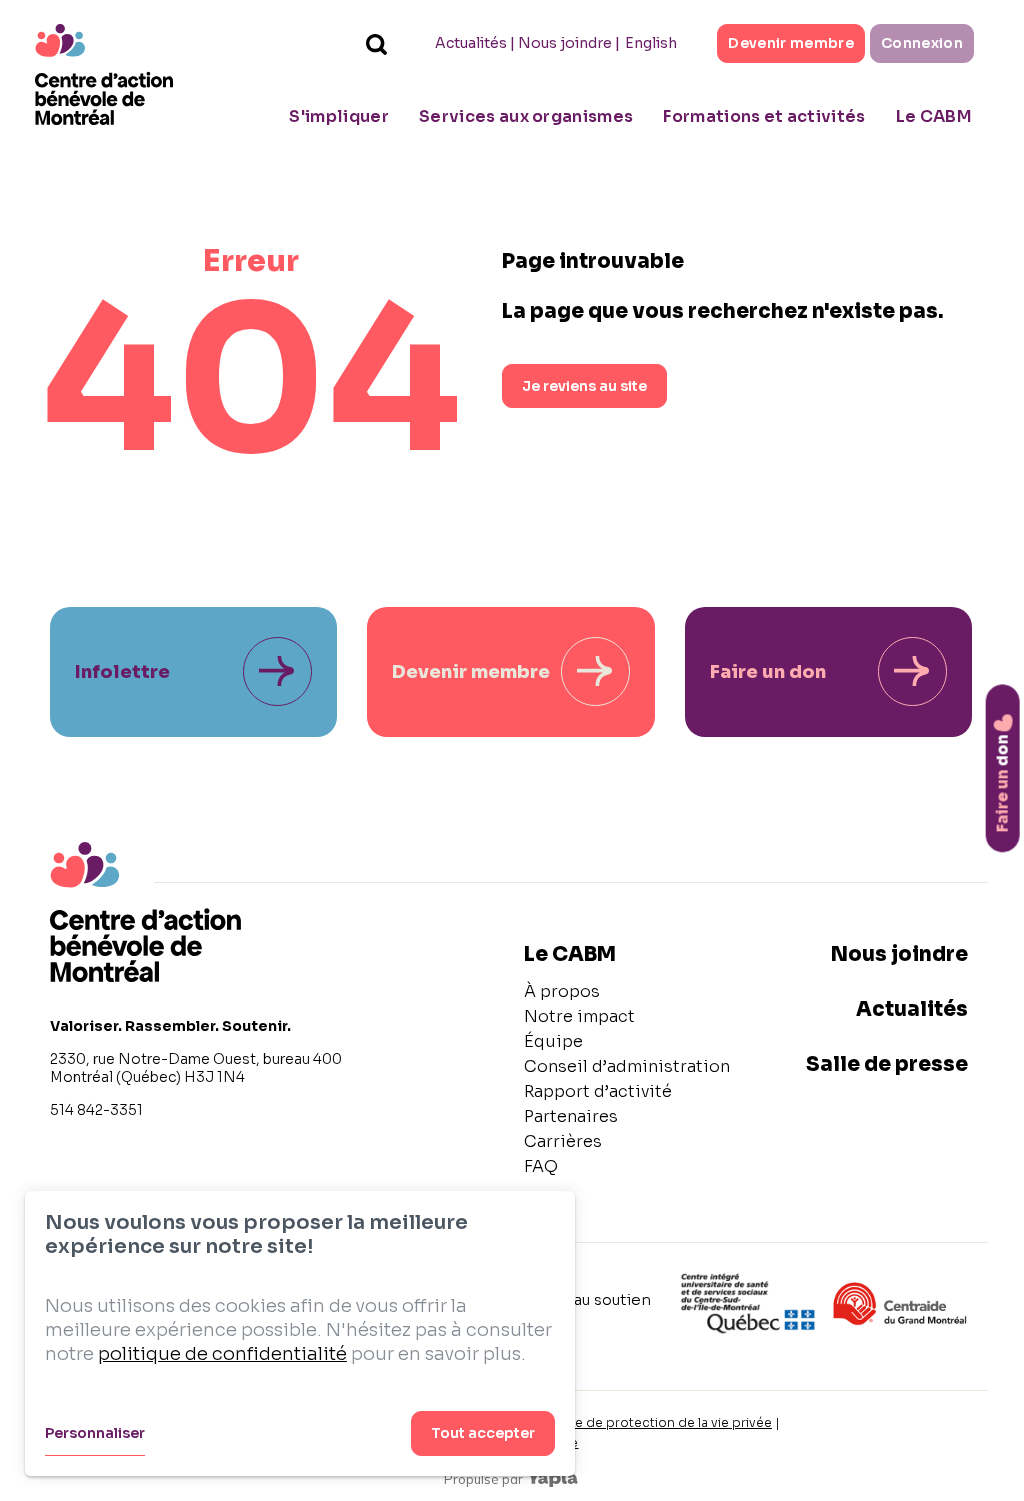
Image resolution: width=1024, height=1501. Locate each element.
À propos (562, 991)
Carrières (563, 1141)
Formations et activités (764, 116)
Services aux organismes (526, 116)
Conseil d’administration (627, 1066)
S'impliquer (339, 116)
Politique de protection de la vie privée (650, 1422)
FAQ (541, 1166)
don (1002, 783)
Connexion (922, 43)
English (651, 43)
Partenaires (571, 1116)
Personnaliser (95, 1433)
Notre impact (579, 1016)
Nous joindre (565, 43)
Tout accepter (483, 1433)
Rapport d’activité (598, 1091)
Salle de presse (887, 1064)
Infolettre (122, 672)
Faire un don (768, 672)
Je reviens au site (584, 386)
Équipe (553, 1041)
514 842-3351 (96, 1110)
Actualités (471, 43)
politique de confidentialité (222, 1354)
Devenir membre (791, 43)
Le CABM (934, 116)
